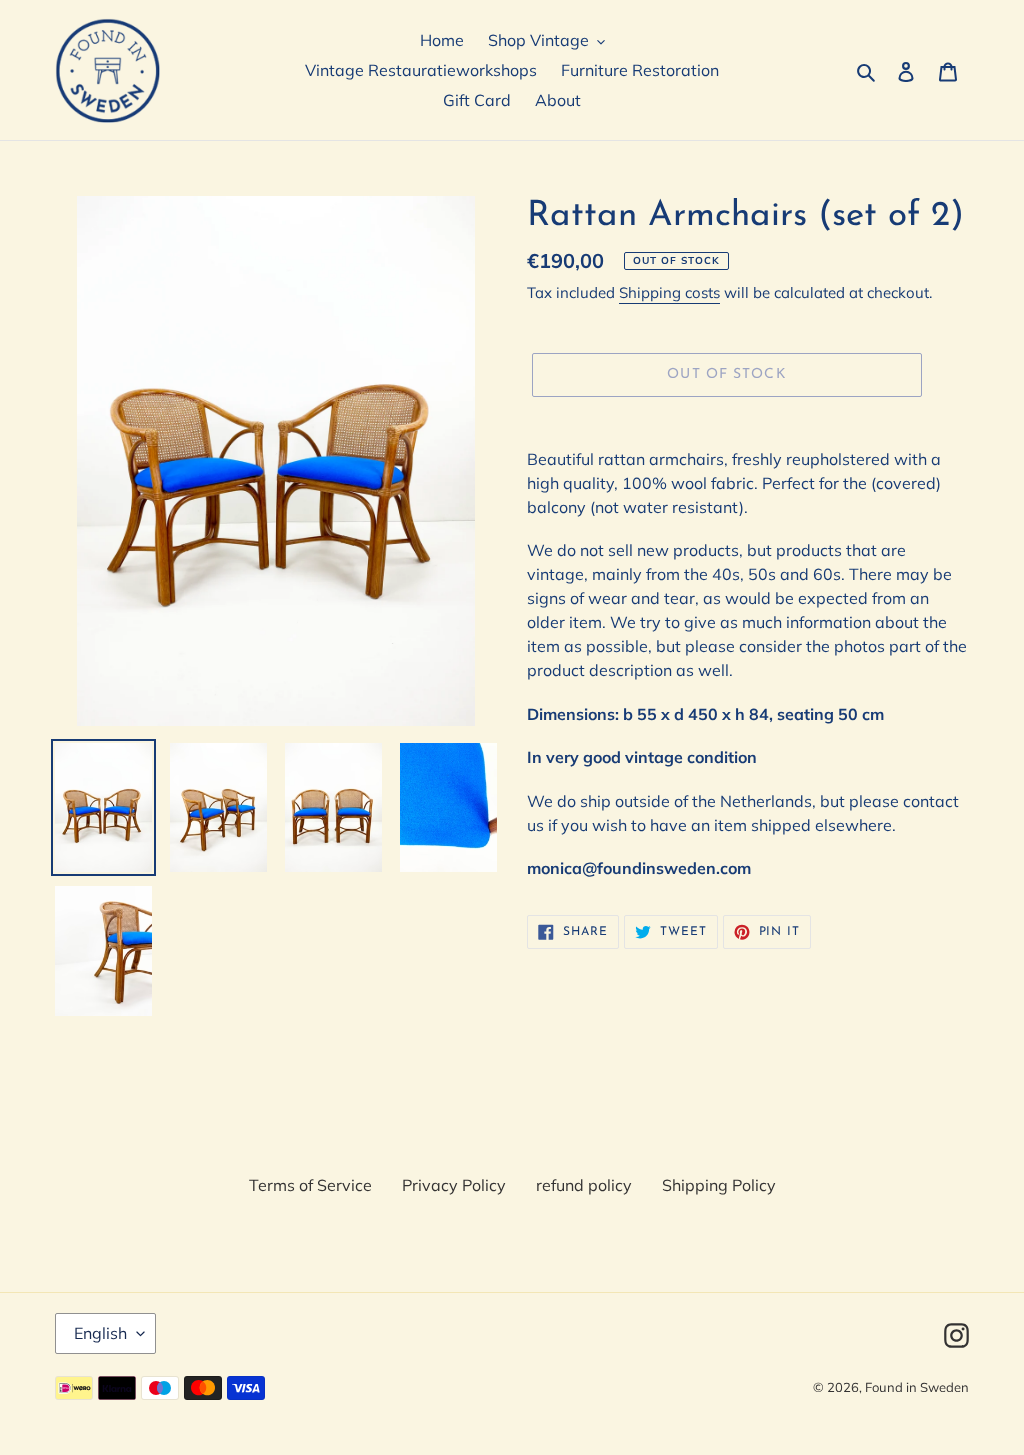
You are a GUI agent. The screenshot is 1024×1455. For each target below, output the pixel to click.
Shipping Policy (719, 1185)
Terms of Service (310, 1185)
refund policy (584, 1185)
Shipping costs (669, 292)
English (100, 1333)
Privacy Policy (454, 1185)
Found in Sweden (917, 1387)
